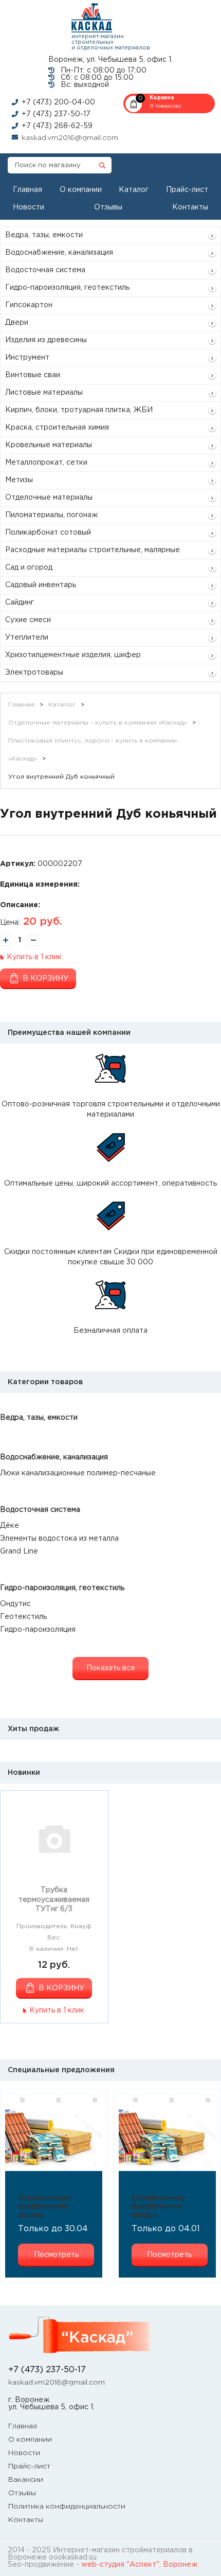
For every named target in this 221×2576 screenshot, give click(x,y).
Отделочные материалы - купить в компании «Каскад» (98, 723)
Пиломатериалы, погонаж (51, 515)
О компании (81, 190)
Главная (27, 190)
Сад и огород (29, 568)
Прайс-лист (187, 190)
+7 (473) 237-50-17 (56, 114)
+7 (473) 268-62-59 (57, 126)
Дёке (10, 1526)
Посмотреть (56, 2255)
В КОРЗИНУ (61, 1988)
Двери (17, 323)
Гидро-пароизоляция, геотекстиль (67, 288)
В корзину (45, 979)
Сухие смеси (28, 620)
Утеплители (27, 638)
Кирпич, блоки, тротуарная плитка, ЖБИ (79, 410)
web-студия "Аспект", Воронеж (139, 2565)
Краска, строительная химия (57, 428)
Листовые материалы (44, 393)
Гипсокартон (29, 305)
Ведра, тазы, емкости (44, 235)
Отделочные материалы (49, 498)
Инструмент (27, 358)
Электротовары (34, 673)
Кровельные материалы (49, 445)
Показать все (111, 1668)
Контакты (190, 207)
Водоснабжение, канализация (59, 253)
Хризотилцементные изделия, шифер (73, 655)
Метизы (19, 480)
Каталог (134, 190)
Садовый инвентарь (41, 585)
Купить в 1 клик (34, 957)
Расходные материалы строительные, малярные (93, 550)
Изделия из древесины (46, 340)
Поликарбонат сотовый (48, 533)
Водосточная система (45, 270)
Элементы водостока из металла (59, 1539)
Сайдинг (20, 603)
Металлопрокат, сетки (46, 463)
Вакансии (26, 2480)
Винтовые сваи (33, 375)
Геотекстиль (23, 1617)
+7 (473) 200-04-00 (58, 102)
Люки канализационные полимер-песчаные (78, 1473)
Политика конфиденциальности (67, 2507)
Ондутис (15, 1604)
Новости (29, 207)
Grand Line (19, 1551)
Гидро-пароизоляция (38, 1630)
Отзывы (108, 207)
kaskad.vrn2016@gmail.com (70, 138)
